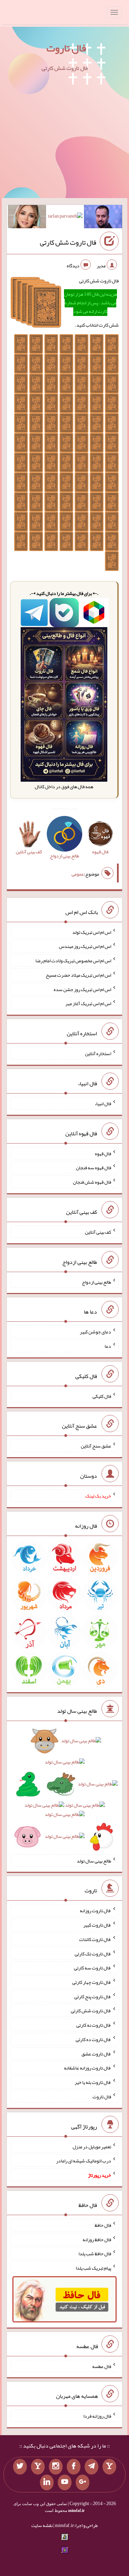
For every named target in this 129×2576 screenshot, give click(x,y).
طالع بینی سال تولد (94, 1860)
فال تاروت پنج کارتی (93, 1996)
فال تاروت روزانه (95, 1910)
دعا (108, 1346)
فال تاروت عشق (96, 2053)
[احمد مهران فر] (103, 218)
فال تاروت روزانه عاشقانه (88, 2068)
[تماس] (38, 2467)
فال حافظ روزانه (97, 2239)
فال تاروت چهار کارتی (92, 1982)
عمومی (78, 874)
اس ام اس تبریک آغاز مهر (88, 1003)
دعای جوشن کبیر (95, 1332)
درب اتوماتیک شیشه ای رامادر (84, 2161)
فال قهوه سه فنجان (94, 1168)
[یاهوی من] (109, 2467)
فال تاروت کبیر (97, 1925)
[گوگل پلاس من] (83, 2482)
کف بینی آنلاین (98, 1232)
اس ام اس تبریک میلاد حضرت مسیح (78, 975)
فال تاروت (66, 48)
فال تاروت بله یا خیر (93, 2082)
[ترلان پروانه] (65, 217)
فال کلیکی (102, 1396)
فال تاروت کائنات (95, 1939)
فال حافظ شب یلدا (95, 2254)
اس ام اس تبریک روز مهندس (85, 946)
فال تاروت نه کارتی (94, 2025)
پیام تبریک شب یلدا (93, 2268)
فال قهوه (103, 1153)
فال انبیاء (103, 1103)
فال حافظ (103, 2225)
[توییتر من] (20, 2467)
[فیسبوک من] (74, 2467)
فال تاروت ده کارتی (93, 2039)
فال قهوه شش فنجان (92, 1182)
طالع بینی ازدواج (96, 1282)
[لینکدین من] (47, 2482)
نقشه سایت (42, 2525)
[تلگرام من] (92, 2467)
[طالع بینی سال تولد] (64, 1791)
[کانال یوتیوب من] (65, 2482)
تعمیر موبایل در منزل (92, 2146)
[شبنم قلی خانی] (27, 218)
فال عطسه (102, 2366)
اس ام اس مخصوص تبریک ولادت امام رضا (73, 961)
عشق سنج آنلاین (96, 1446)
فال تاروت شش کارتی (68, 242)
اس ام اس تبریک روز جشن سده (82, 989)
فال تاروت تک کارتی (93, 1953)
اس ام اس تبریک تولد (92, 932)
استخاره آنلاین (98, 1053)
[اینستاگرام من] (56, 2467)
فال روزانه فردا (97, 2416)
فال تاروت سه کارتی (93, 1968)
